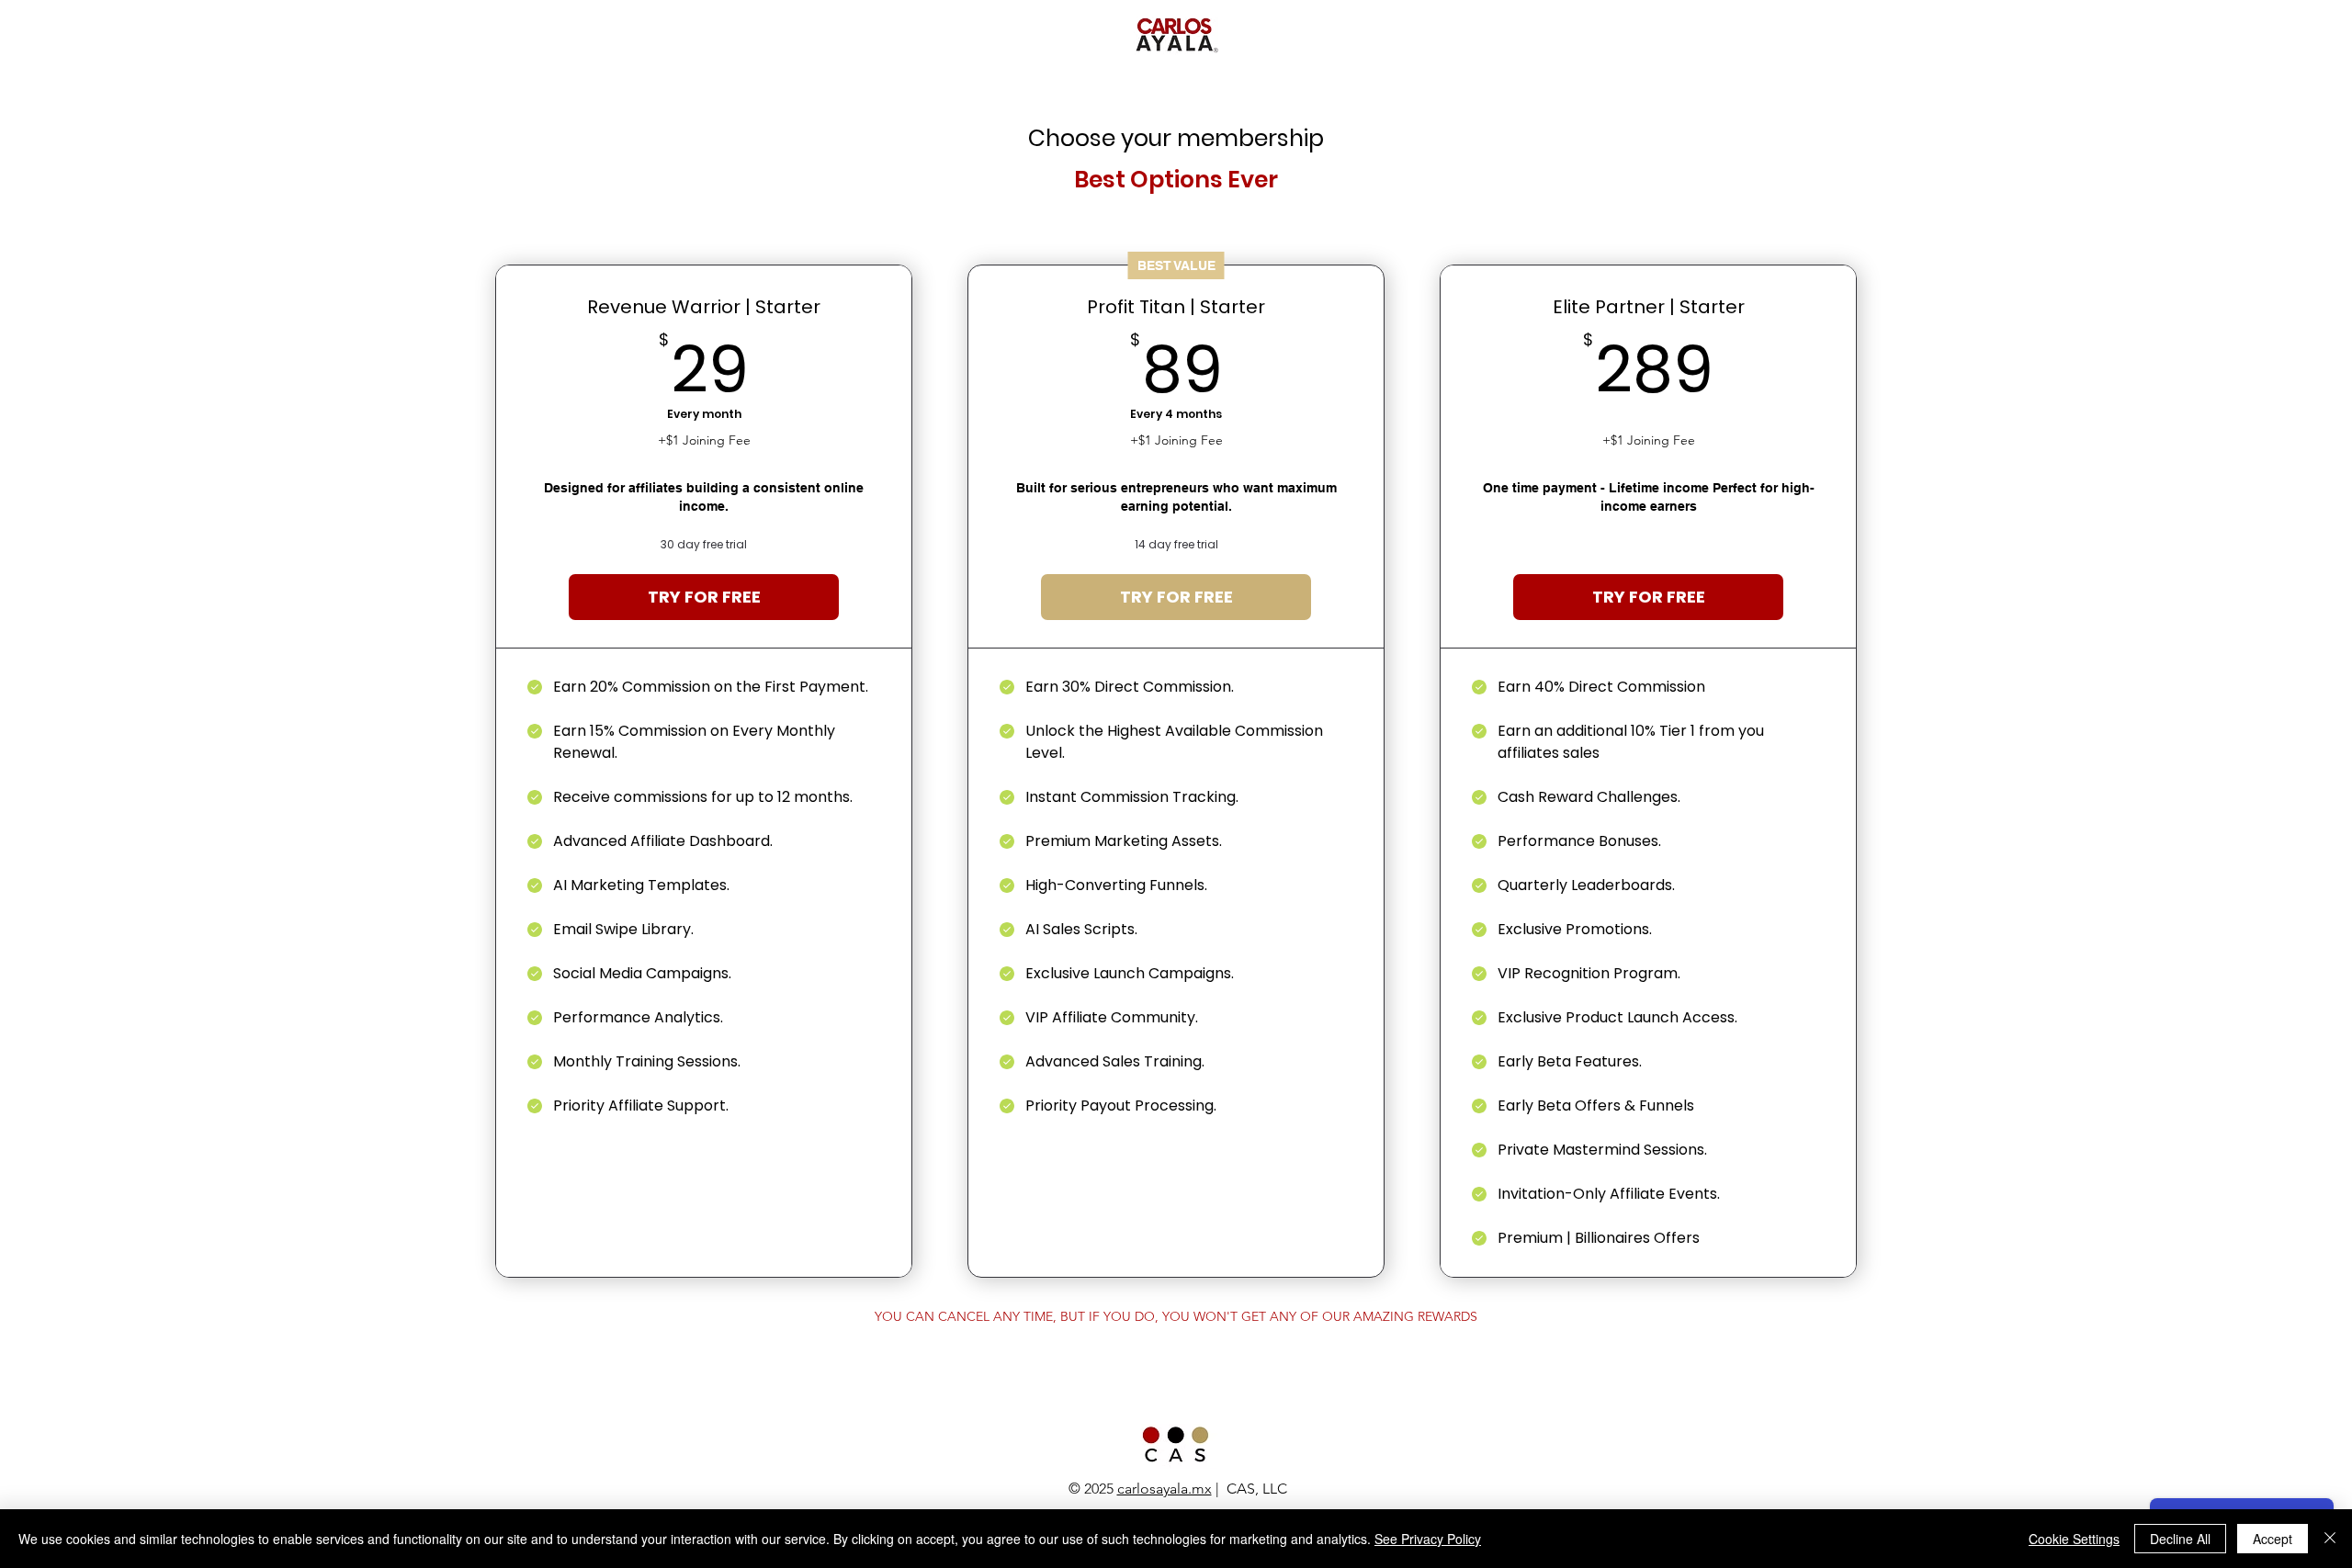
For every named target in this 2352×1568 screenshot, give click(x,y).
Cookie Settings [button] (2074, 1539)
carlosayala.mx (1165, 1489)
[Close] (2330, 1539)
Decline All (2180, 1539)
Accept (2273, 1539)
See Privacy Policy (1428, 1539)
